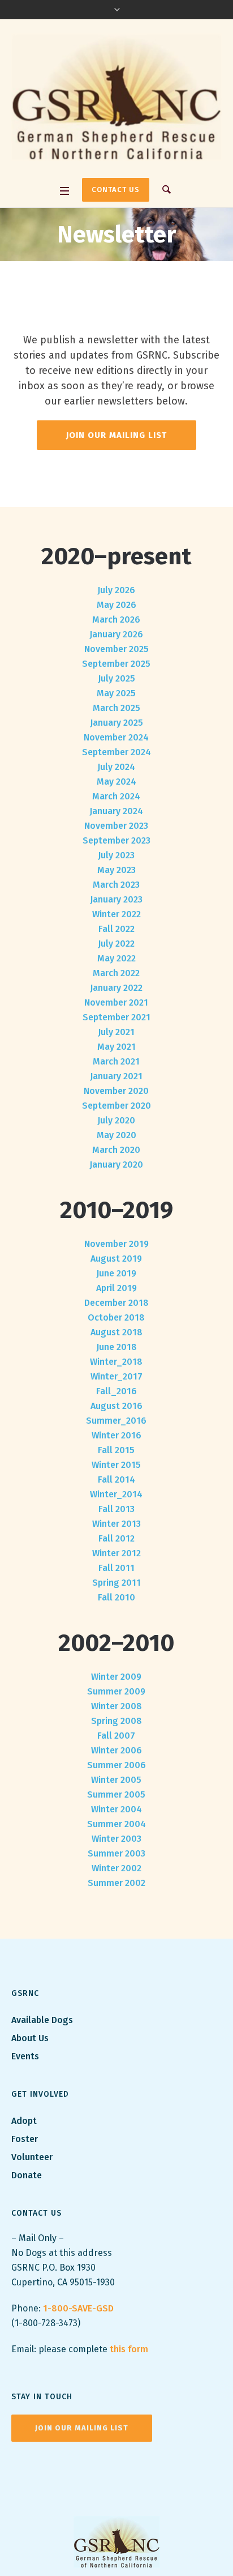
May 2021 (116, 1047)
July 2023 (116, 855)
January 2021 (116, 1076)
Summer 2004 (116, 1824)
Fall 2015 (116, 1450)
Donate (27, 2175)
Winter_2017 (116, 1376)
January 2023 (116, 899)
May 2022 (116, 958)
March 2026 (116, 619)
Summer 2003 (116, 1853)
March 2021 (116, 1061)
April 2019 (116, 1288)
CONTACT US (116, 190)
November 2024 (116, 737)
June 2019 (116, 1273)
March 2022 (116, 973)
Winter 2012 (116, 1553)
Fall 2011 (116, 1568)
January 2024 (116, 811)
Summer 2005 (116, 1794)
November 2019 (116, 1244)
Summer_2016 (116, 1421)
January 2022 (116, 988)
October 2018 (116, 1317)
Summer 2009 (116, 1691)
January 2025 (116, 723)
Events (25, 2056)
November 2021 (116, 1002)
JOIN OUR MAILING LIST (82, 2428)
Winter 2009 (116, 1677)
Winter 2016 (116, 1435)
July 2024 (116, 767)
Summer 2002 (116, 1883)
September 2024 (116, 752)
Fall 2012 (116, 1538)
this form (129, 2349)
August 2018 (116, 1332)
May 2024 (116, 782)
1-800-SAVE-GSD (78, 2308)
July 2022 (116, 944)
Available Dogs (42, 2020)
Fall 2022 (116, 929)
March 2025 (116, 708)
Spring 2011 (116, 1583)
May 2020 (116, 1135)
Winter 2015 (116, 1465)
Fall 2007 (116, 1736)
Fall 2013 (116, 1509)
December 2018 (116, 1303)
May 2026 (116, 605)
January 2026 (116, 634)
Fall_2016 (116, 1391)
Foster (25, 2139)
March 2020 (116, 1150)
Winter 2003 (116, 1839)
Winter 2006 (116, 1750)
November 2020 (116, 1091)
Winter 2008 (116, 1706)
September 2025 (116, 664)
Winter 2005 (116, 1780)
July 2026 (116, 590)
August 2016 (116, 1406)
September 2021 (116, 1017)
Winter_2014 (116, 1494)
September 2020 (116, 1106)
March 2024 (116, 796)
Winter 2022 (116, 914)
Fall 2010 (116, 1597)
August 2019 (116, 1259)
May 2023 (116, 870)
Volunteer (32, 2157)
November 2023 (116, 826)
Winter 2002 (116, 1868)
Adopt (25, 2121)
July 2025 (116, 678)
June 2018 (116, 1347)
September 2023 (116, 840)
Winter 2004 (116, 1809)
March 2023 (116, 885)
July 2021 (116, 1032)
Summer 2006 (116, 1765)
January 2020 (116, 1164)
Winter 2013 (116, 1524)
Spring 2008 (116, 1721)
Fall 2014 (116, 1479)
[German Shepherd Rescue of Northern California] (116, 100)
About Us (30, 2038)
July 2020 (116, 1120)
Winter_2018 (116, 1362)
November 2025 (116, 649)
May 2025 (116, 693)
